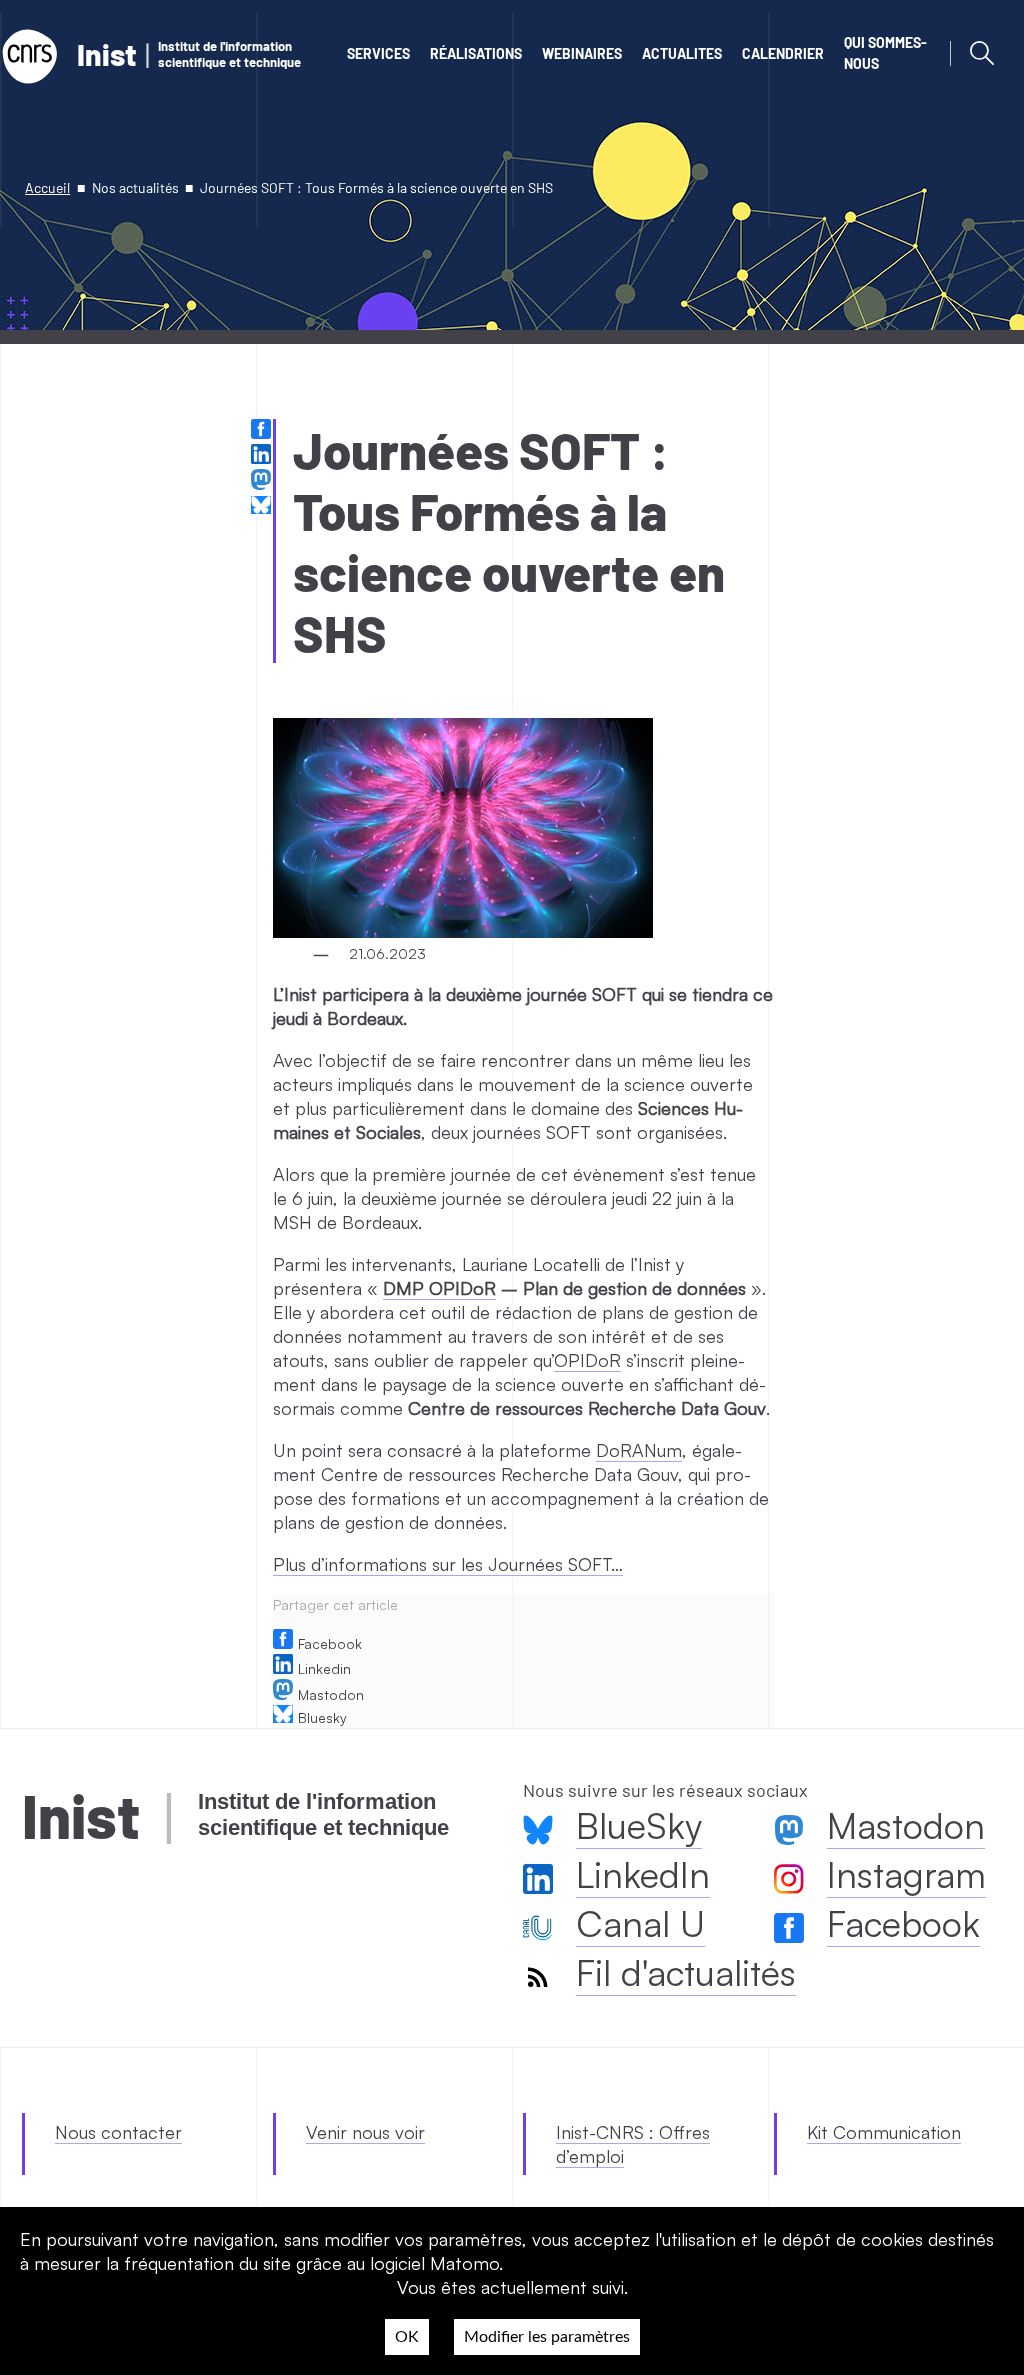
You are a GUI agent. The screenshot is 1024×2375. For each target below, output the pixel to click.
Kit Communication (884, 2132)
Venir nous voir (365, 2132)
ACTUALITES (682, 53)
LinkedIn (643, 1874)
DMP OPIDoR (439, 1288)
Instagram (906, 1874)
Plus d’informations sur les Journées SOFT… (448, 1564)
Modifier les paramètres (547, 2337)
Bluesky (322, 1717)
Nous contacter (118, 2132)
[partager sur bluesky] (263, 507)
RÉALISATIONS (476, 53)
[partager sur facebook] (263, 431)
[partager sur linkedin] (263, 456)
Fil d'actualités (686, 1972)
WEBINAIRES (582, 53)
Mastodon (331, 1694)
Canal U (640, 1923)
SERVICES (378, 53)
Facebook (330, 1643)
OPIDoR (587, 1360)
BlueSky (639, 1825)
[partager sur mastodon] (263, 482)
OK (407, 2337)
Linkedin (324, 1668)
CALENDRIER (783, 53)
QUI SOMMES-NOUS (885, 53)
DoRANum (639, 1450)
